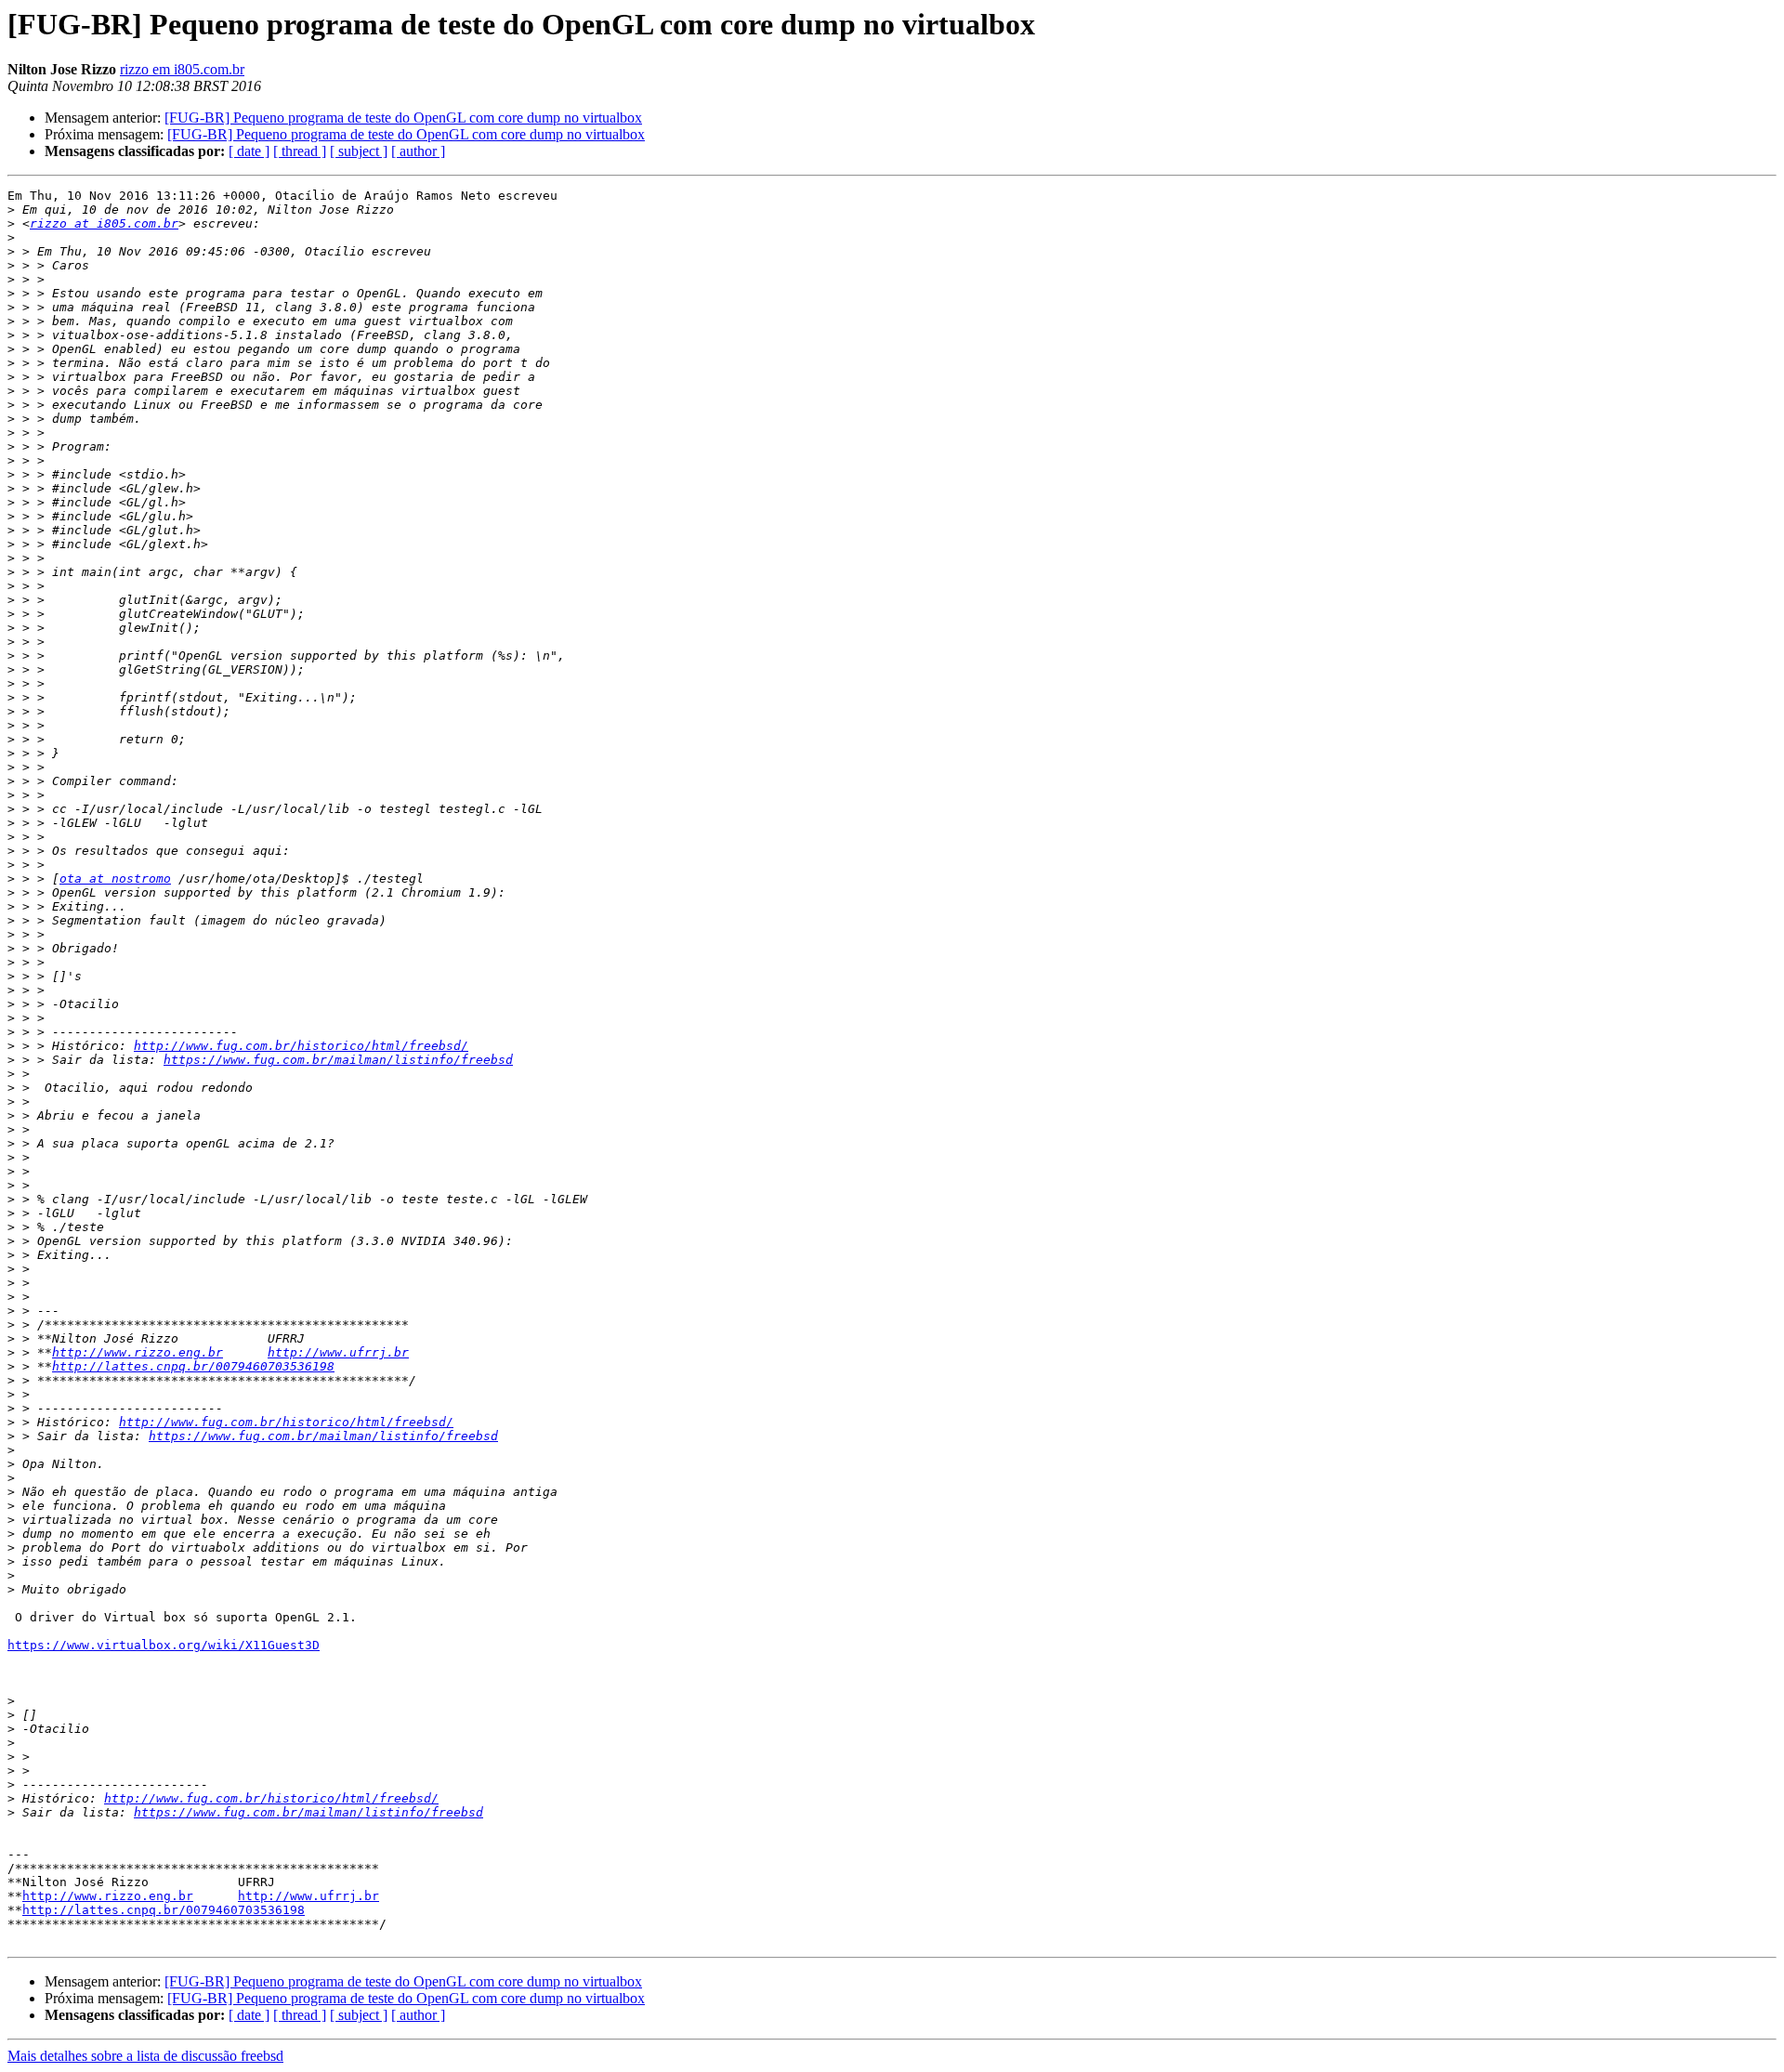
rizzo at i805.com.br (104, 223)
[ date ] (249, 151)
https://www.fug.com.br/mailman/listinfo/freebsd (338, 1060)
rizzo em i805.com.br (182, 69)
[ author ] (418, 151)
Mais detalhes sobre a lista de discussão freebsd (145, 2056)
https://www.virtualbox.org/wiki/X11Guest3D (164, 1645)
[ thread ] (300, 151)
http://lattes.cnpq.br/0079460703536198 (193, 1366)
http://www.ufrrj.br (338, 1352)
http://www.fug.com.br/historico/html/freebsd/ (301, 1046)
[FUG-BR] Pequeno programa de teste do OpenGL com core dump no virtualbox (403, 118)
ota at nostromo (115, 879)
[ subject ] (359, 151)
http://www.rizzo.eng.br (138, 1352)
